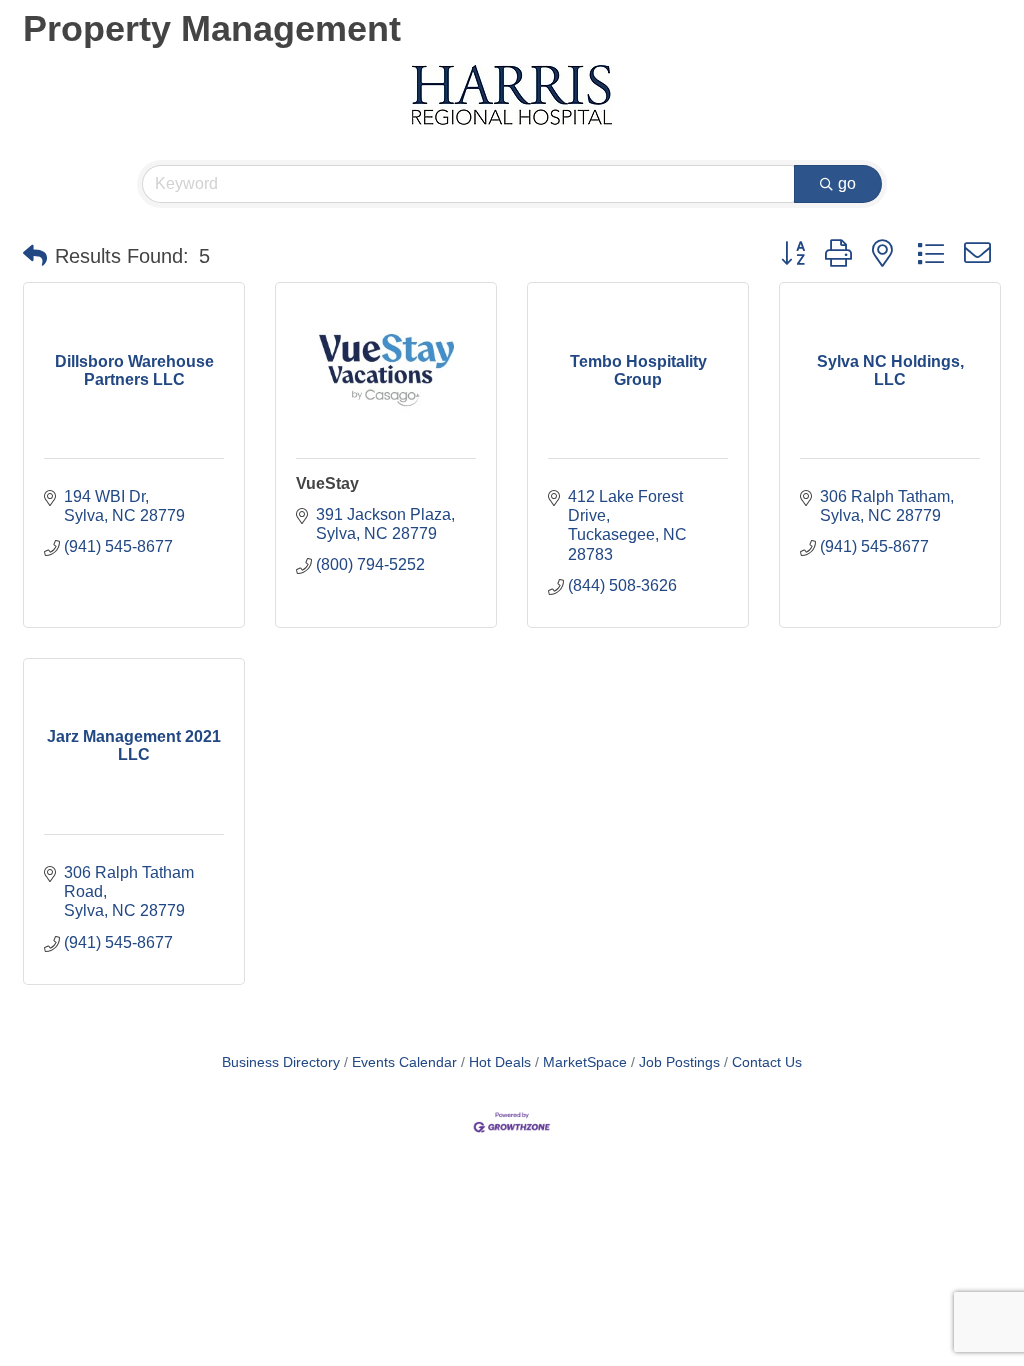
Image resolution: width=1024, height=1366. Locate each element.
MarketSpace (585, 1062)
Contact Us (767, 1062)
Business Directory (281, 1062)
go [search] (847, 183)
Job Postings (679, 1062)
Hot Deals (500, 1062)
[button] (35, 256)
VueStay (327, 483)
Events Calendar (404, 1062)
